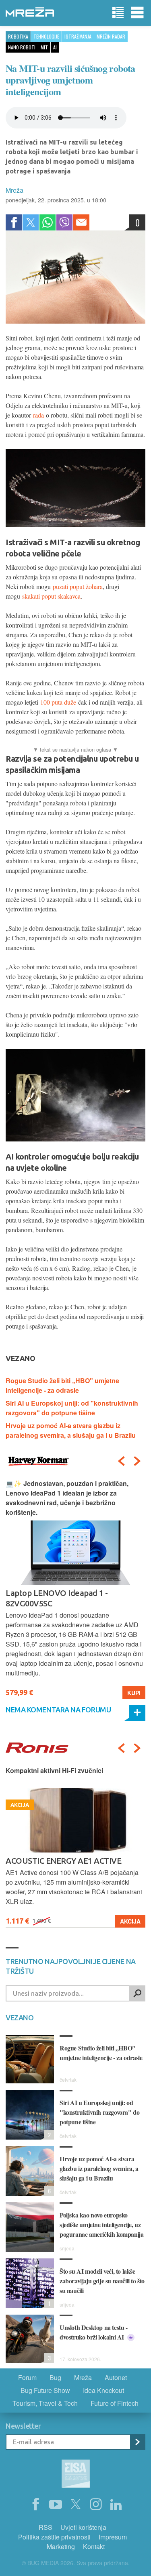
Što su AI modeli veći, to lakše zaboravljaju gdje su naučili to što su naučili (102, 2281)
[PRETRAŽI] (137, 1993)
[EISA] (76, 2475)
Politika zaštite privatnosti (54, 2537)
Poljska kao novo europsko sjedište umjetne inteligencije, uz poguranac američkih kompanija (101, 2224)
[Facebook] (14, 222)
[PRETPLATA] (137, 2442)
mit (44, 47)
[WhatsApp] (48, 222)
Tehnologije (46, 36)
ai (55, 47)
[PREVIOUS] (121, 1461)
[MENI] (137, 13)
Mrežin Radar (111, 36)
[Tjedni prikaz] (118, 13)
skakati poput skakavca (51, 596)
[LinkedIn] (116, 2505)
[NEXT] (137, 1461)
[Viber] (64, 222)
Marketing (61, 2546)
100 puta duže (58, 702)
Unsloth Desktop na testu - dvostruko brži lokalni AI (94, 2332)
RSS (46, 2527)
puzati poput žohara (78, 586)
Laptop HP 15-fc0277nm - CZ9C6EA (68, 1593)
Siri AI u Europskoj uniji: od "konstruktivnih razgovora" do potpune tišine (72, 1408)
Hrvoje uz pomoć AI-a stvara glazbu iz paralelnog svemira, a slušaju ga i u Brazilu (71, 1430)
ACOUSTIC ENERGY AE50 (51, 1861)
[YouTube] (56, 2505)
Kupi (134, 1693)
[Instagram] (96, 2505)
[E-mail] (81, 222)
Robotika (18, 36)
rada (38, 415)
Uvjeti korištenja (83, 2527)
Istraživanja (78, 36)
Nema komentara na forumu (58, 1710)
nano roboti (22, 47)
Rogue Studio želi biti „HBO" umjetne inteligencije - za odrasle (62, 1385)
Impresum (113, 2537)
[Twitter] (31, 222)
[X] (76, 2505)
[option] (75, 1589)
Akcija (130, 1921)
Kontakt (94, 2546)
